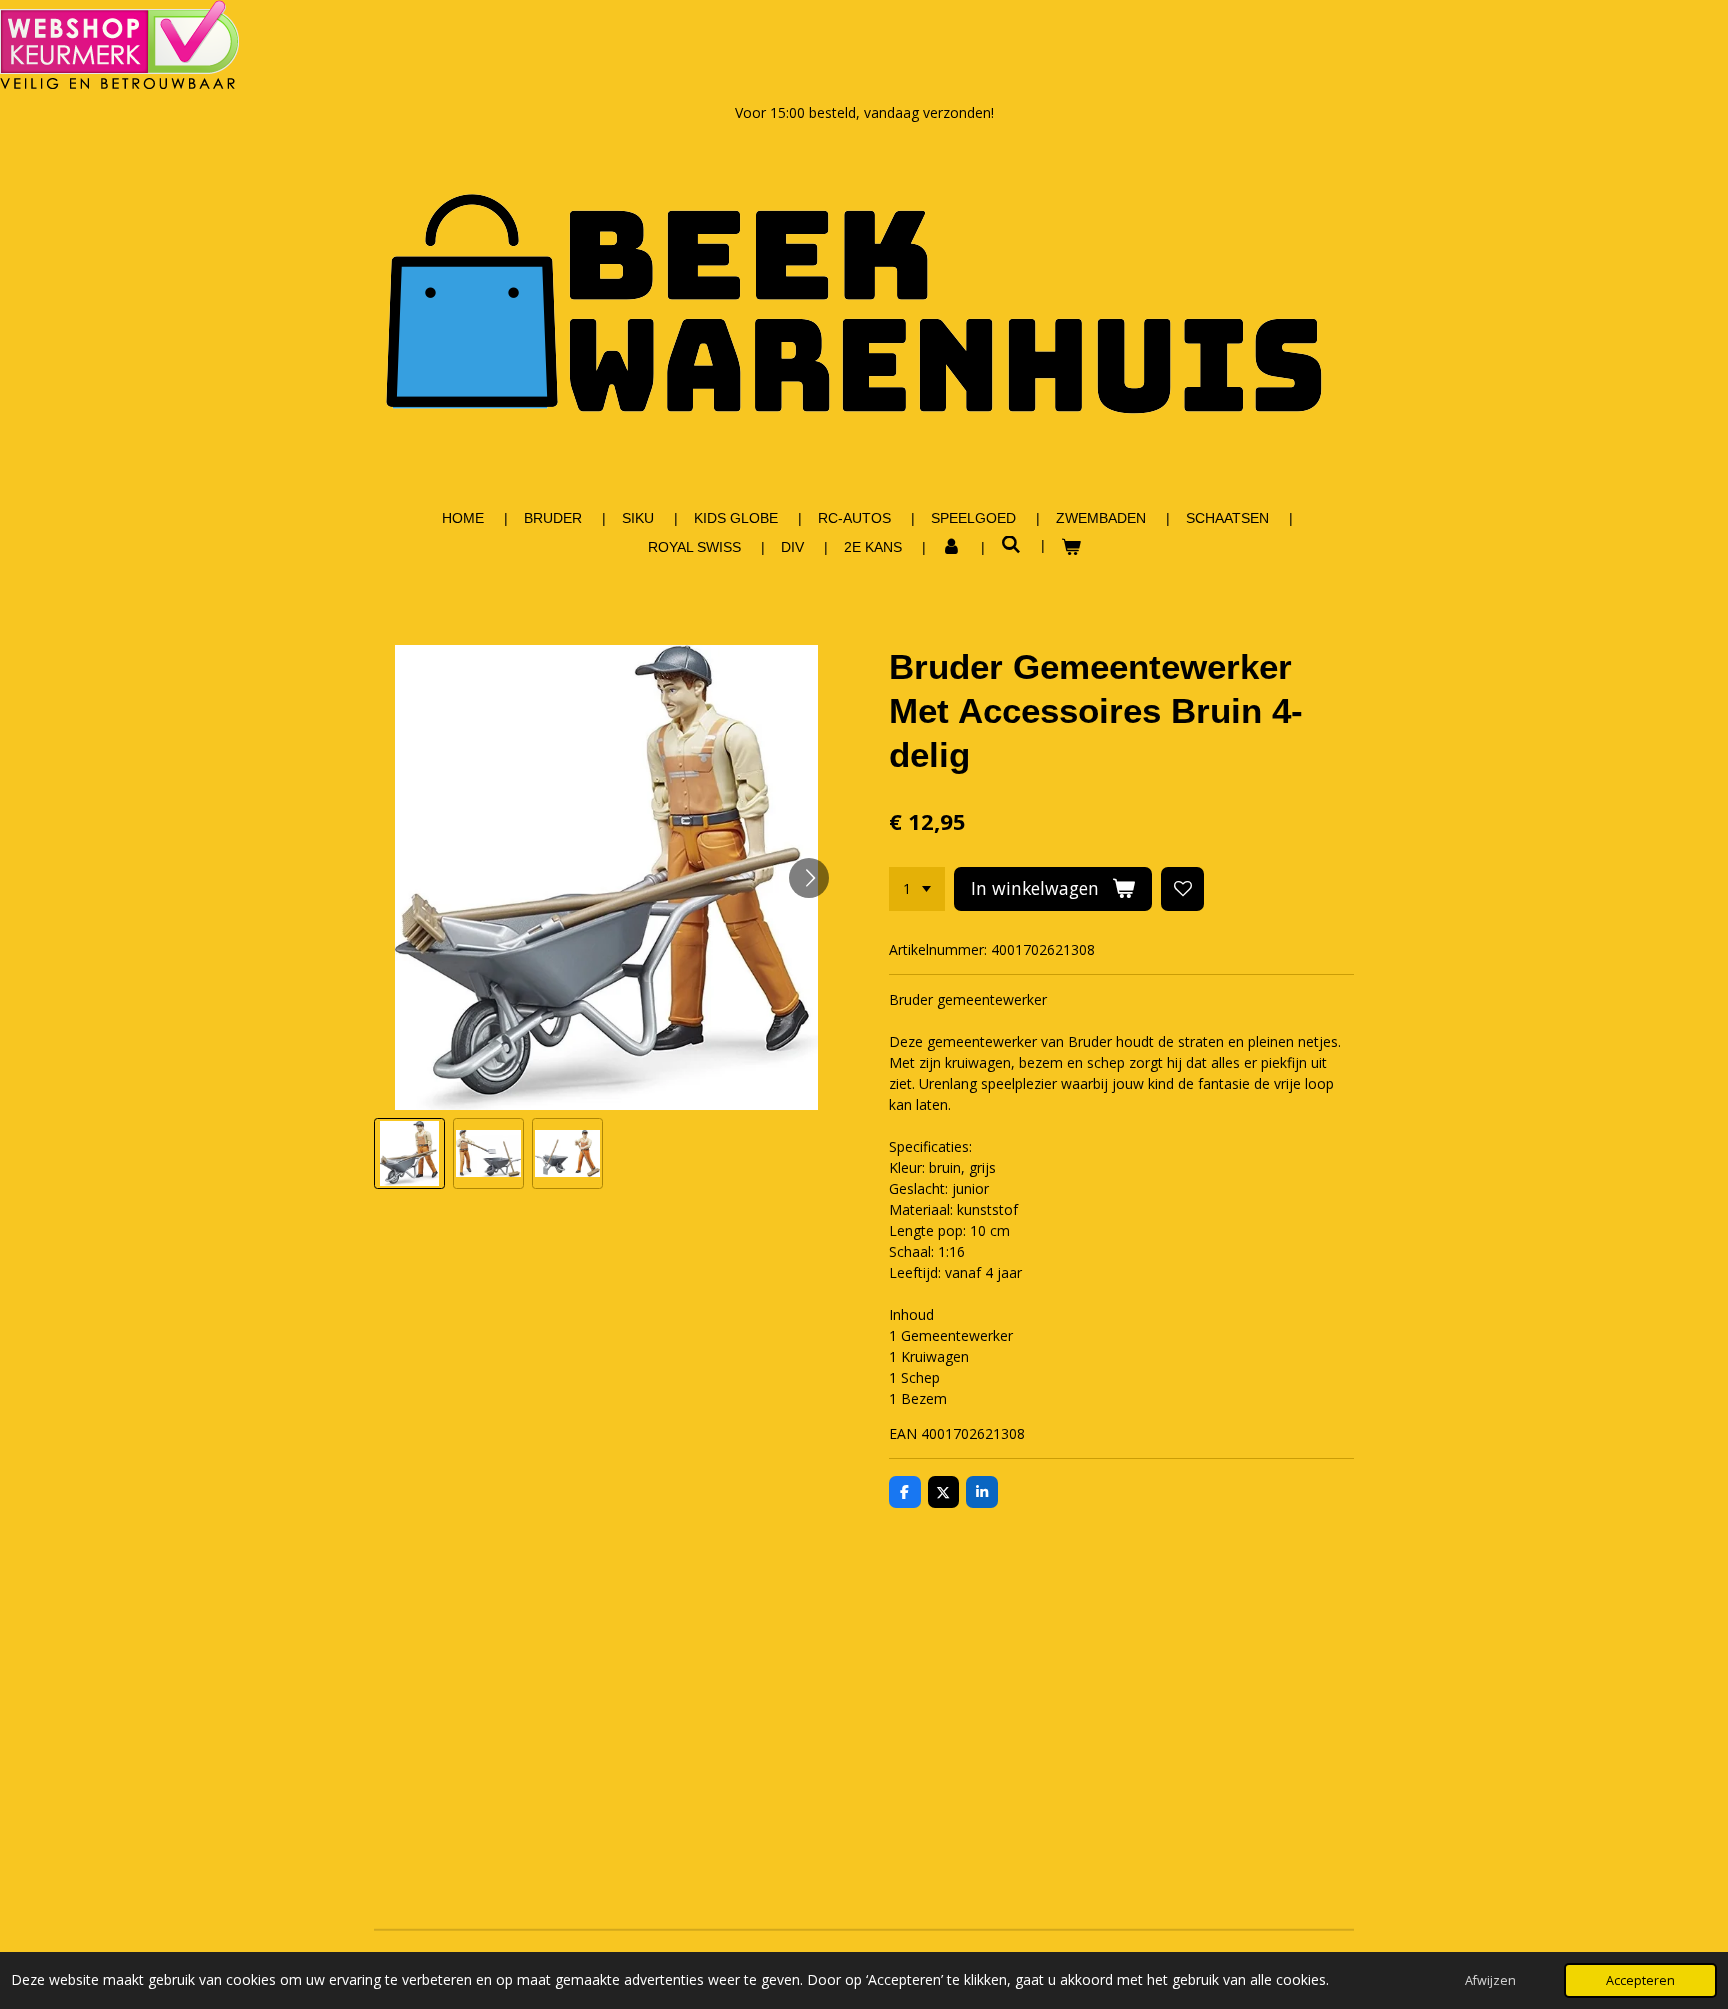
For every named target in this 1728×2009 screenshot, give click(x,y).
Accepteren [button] (1640, 1980)
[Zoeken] (1011, 545)
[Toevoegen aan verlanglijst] (1183, 889)
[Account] (952, 547)
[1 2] (917, 889)
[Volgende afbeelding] (809, 878)
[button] (409, 1153)
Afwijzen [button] (1490, 1980)
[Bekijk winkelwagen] (1071, 547)
